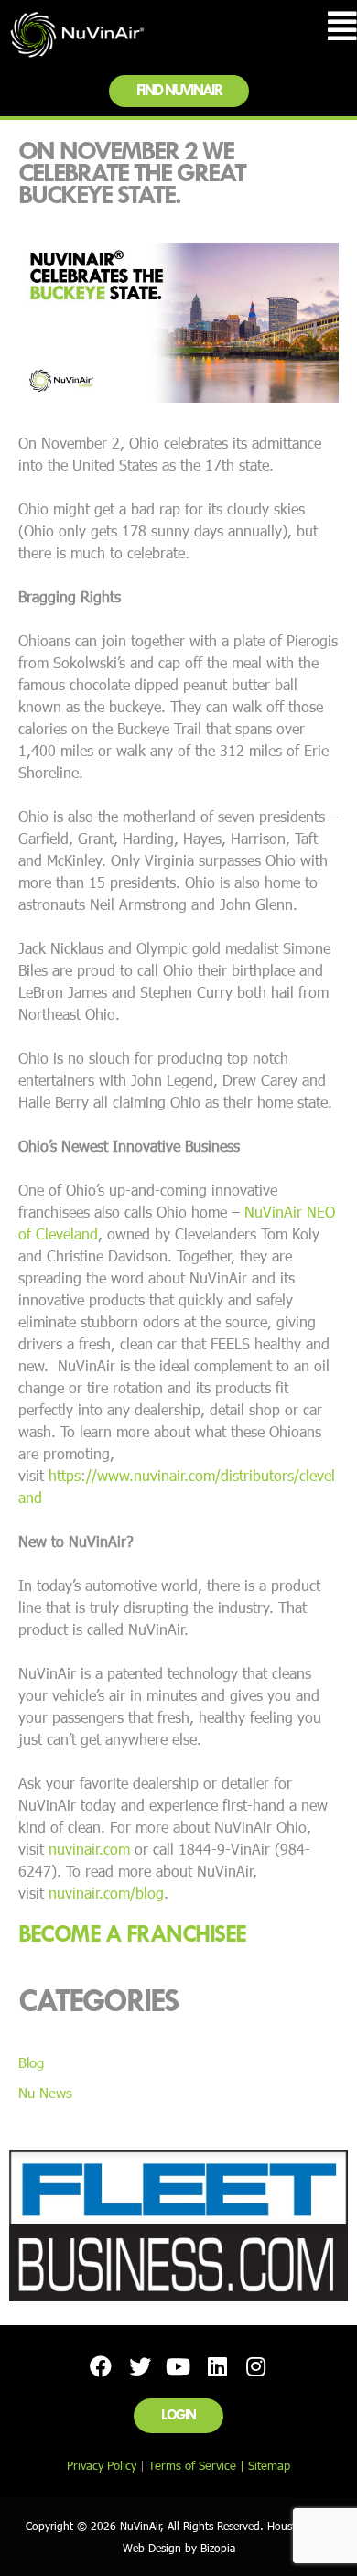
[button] (179, 91)
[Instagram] (256, 2366)
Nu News (45, 2093)
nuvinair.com (89, 1849)
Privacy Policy (102, 2465)
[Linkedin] (217, 2366)
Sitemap (269, 2465)
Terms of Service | (198, 2465)
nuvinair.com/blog (106, 1893)
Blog (31, 2062)
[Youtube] (178, 2366)
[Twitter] (139, 2366)
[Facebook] (101, 2366)
